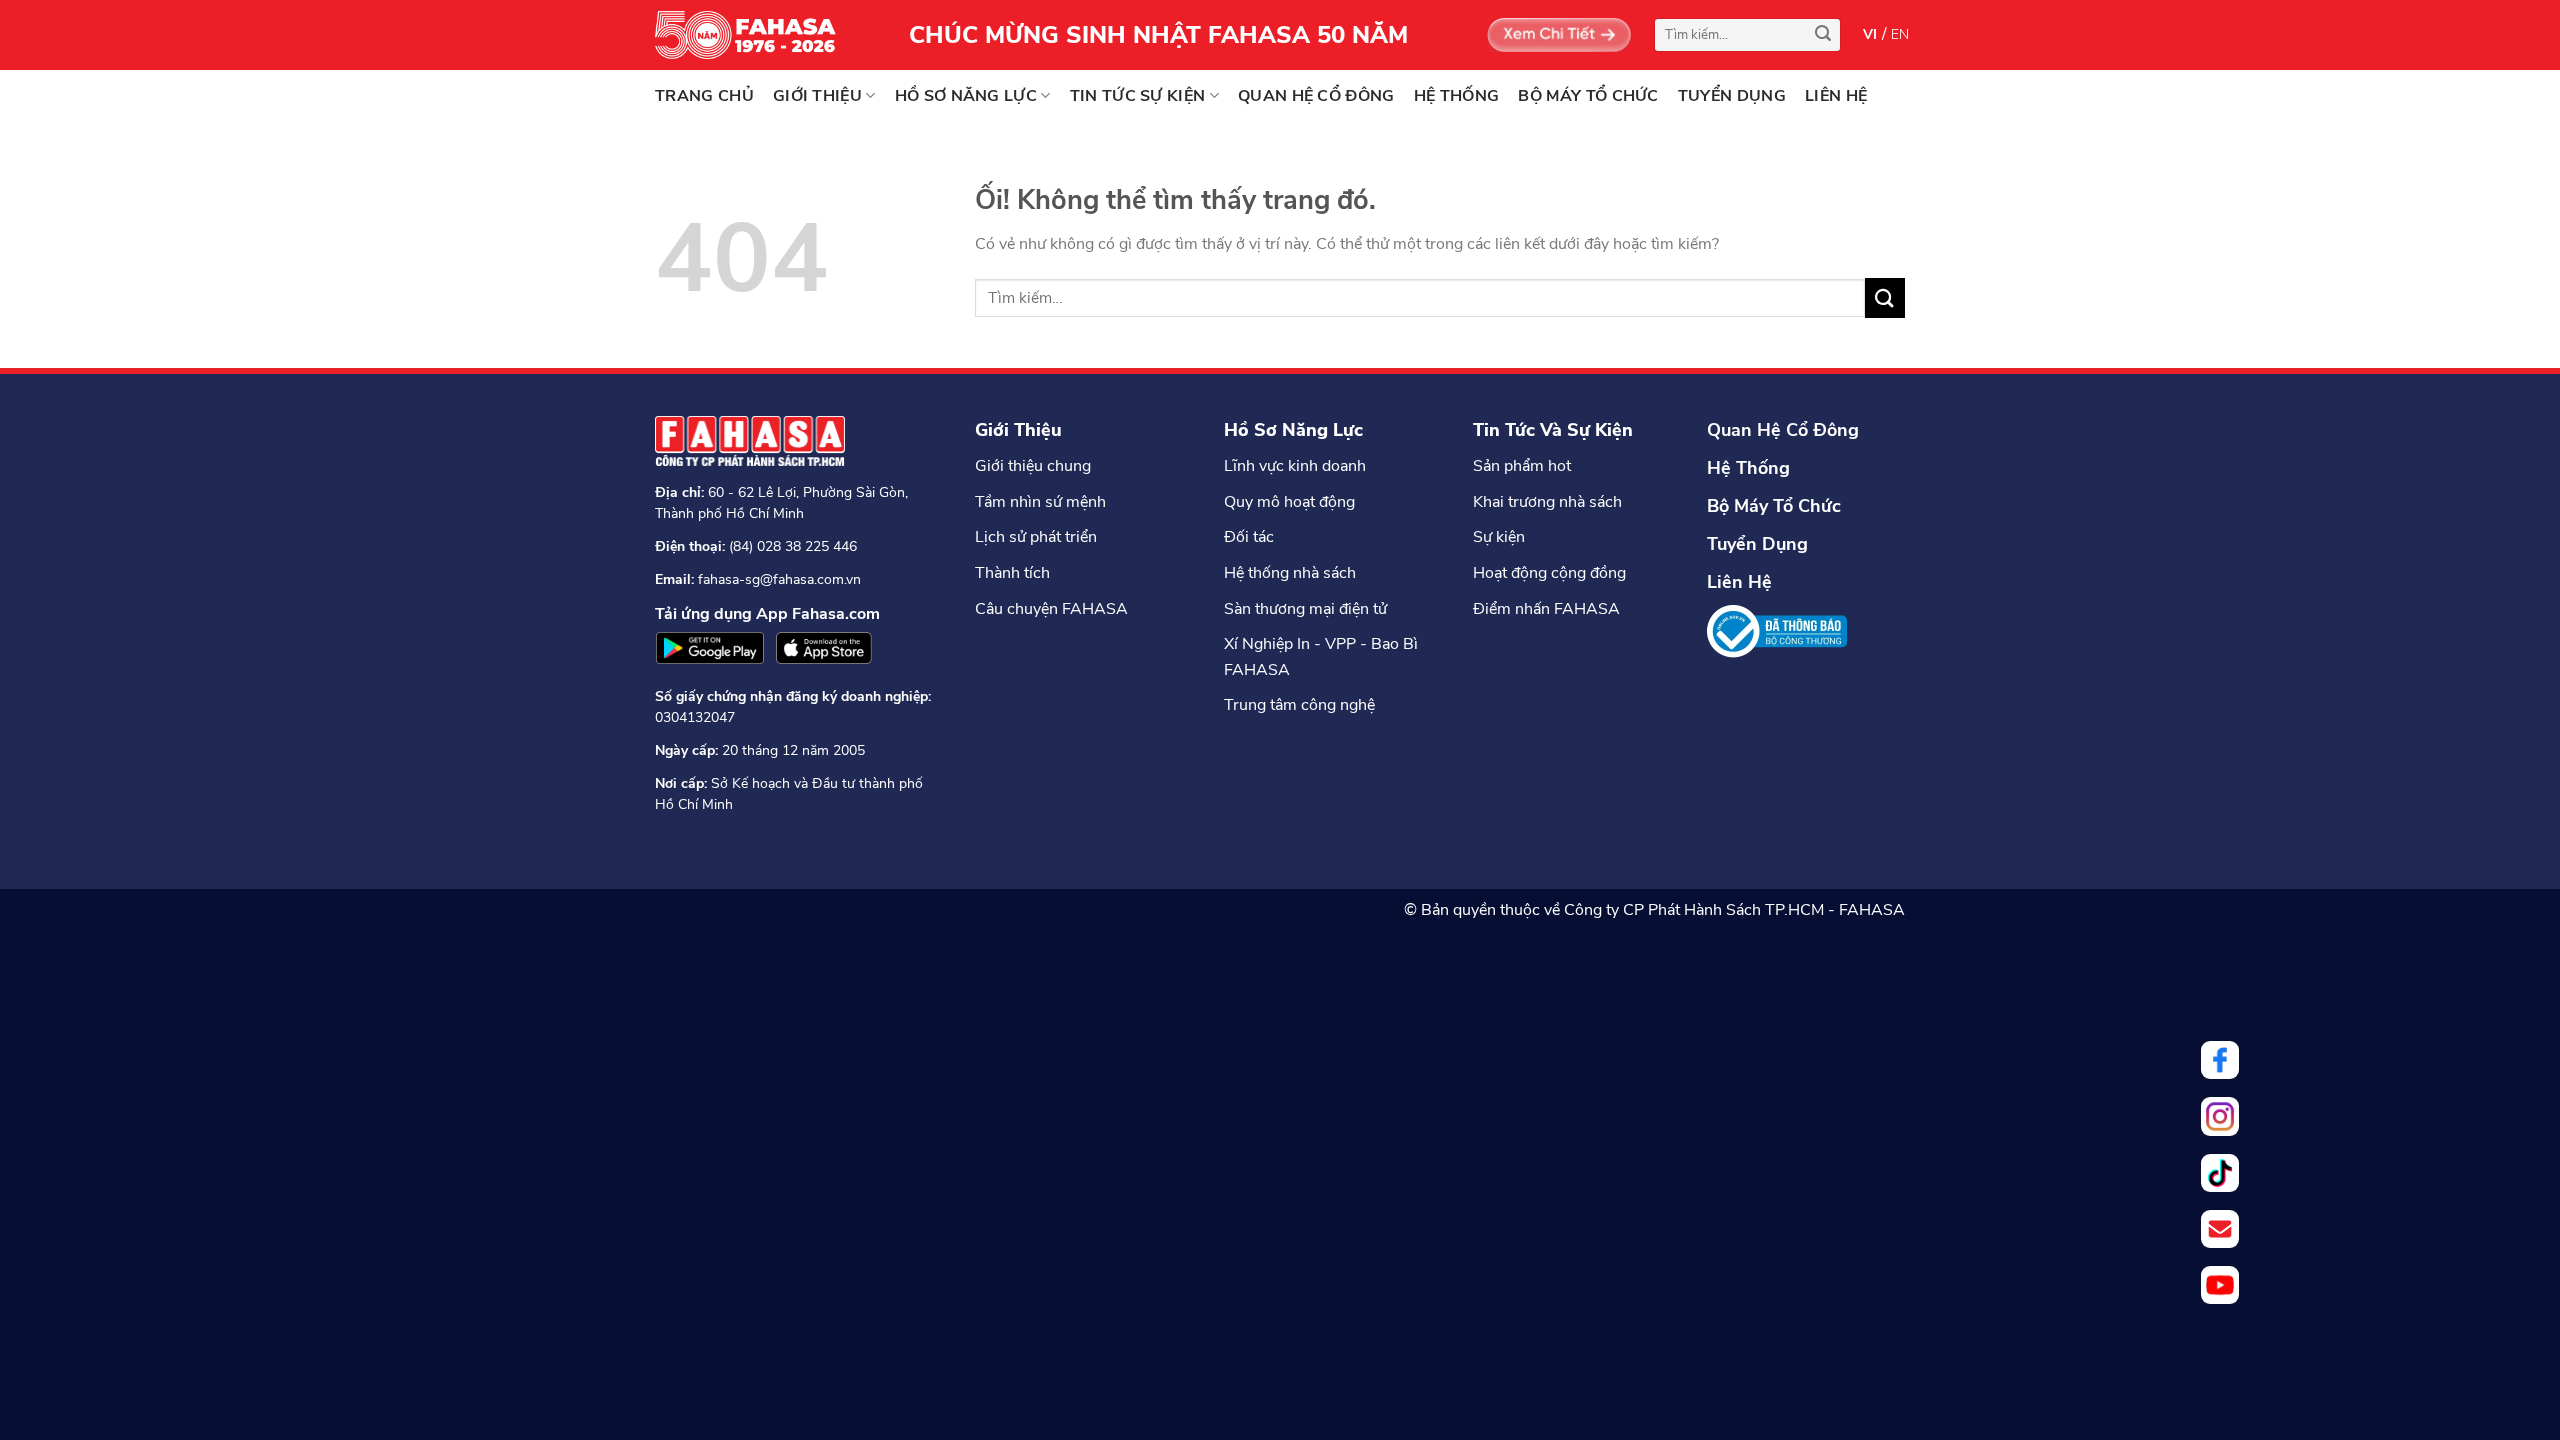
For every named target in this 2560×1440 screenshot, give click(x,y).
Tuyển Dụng (1757, 544)
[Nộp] (1823, 35)
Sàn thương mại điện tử (1305, 609)
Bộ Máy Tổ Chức (1774, 506)
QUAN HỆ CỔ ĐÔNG (1316, 96)
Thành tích (1012, 573)
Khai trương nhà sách (1547, 502)
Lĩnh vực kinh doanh (1295, 466)
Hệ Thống (1748, 468)
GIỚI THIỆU (817, 96)
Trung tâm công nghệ (1299, 705)
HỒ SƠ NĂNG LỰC (966, 96)
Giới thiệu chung (1033, 466)
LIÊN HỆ (1836, 96)
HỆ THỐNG (1457, 96)
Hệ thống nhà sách (1290, 573)
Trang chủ (704, 96)
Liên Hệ (1739, 582)
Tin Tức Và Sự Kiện (1553, 430)
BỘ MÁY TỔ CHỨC (1588, 96)
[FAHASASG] (755, 35)
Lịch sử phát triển (1036, 537)
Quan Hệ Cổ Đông (1783, 430)
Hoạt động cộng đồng (1549, 573)
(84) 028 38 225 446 (793, 546)
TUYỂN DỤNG (1732, 96)
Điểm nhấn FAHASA (1546, 609)
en (1900, 34)
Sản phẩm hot (1522, 466)
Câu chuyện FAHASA (1051, 609)
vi (1870, 34)
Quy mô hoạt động (1289, 502)
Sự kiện (1499, 537)
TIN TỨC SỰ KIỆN (1138, 96)
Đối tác (1249, 537)
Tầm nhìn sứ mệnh (1040, 502)
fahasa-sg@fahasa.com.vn (779, 579)
